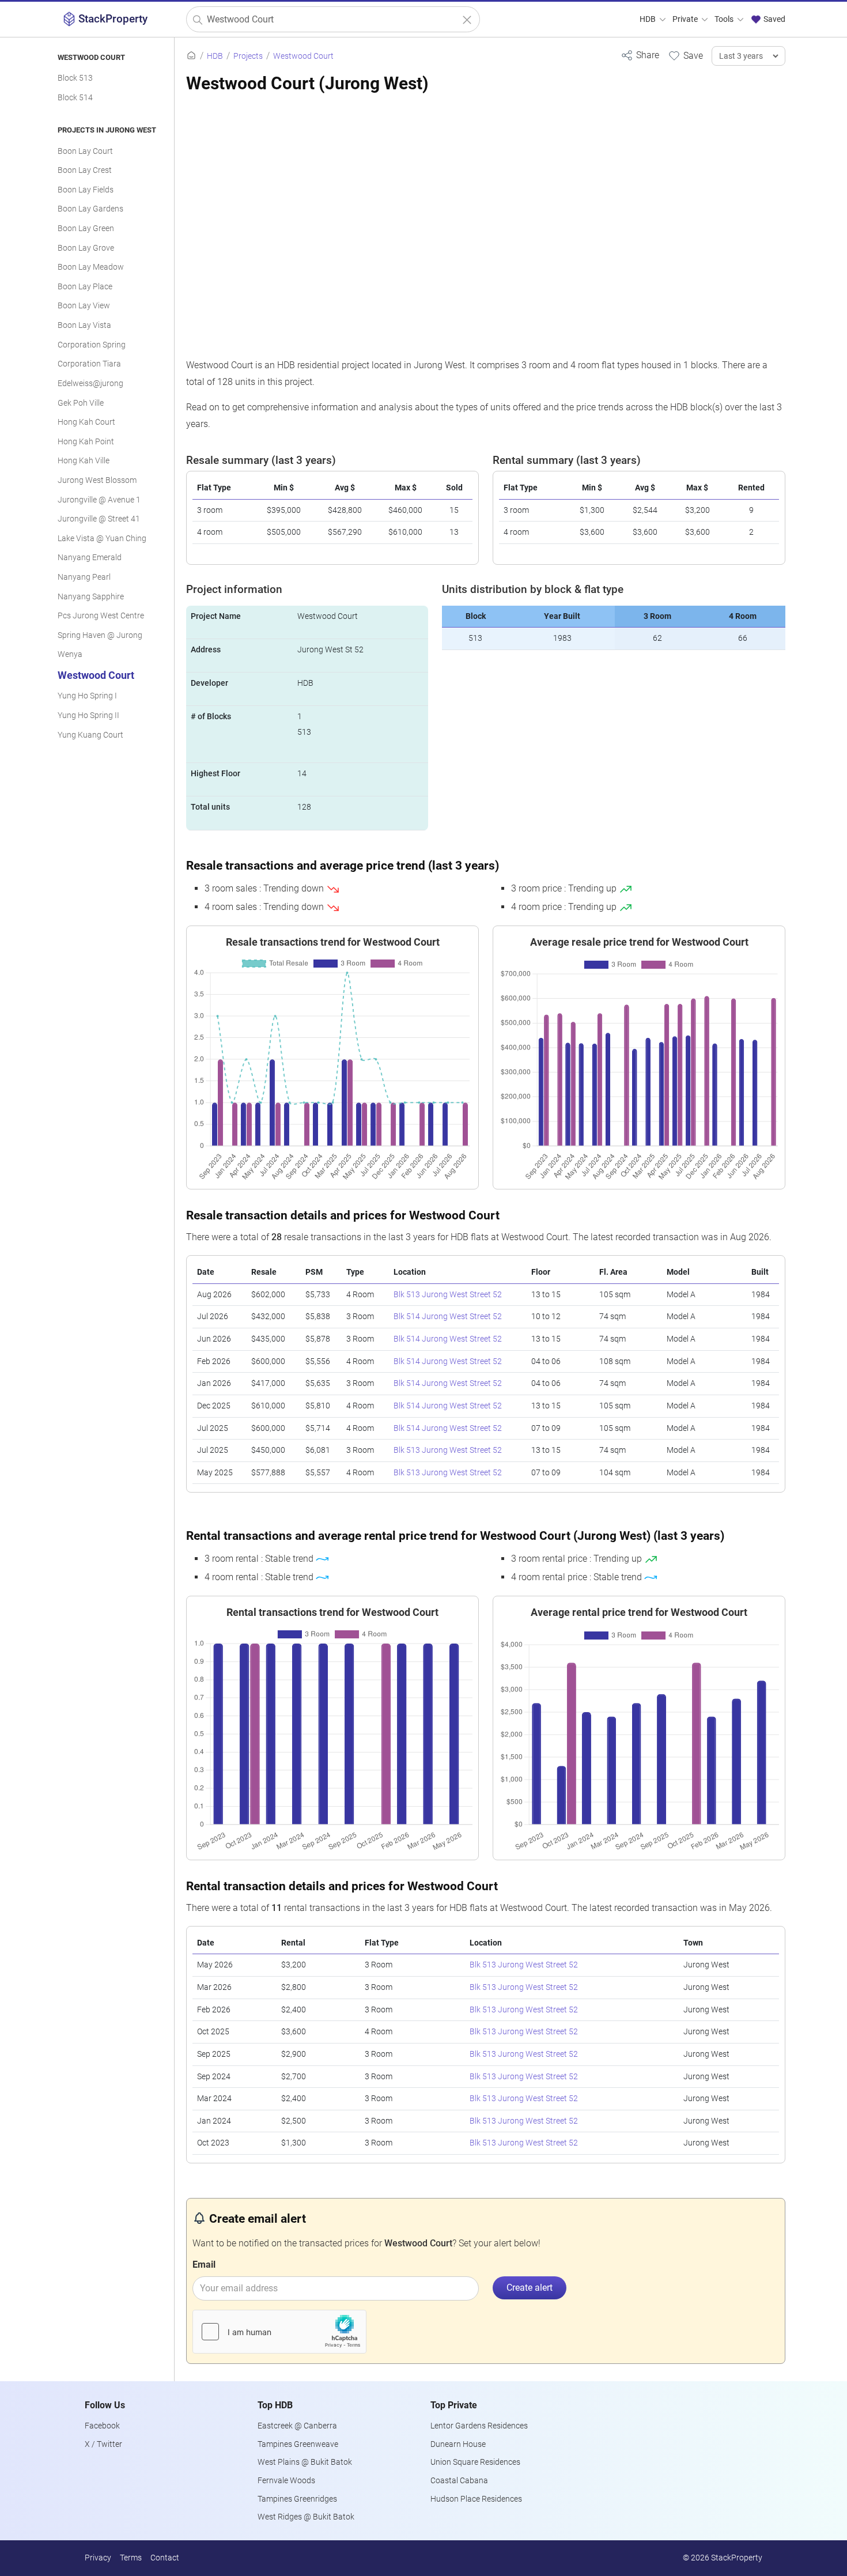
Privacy (98, 2558)
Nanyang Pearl (84, 577)
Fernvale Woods (286, 2481)
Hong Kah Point (86, 442)
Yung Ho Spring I (87, 696)
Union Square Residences (475, 2462)
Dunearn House (458, 2444)
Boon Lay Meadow (91, 267)
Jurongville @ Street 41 (99, 519)
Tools (725, 19)
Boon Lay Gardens (90, 209)
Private (686, 19)
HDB (649, 19)
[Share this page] (640, 55)
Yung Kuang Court (90, 735)
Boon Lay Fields (86, 190)
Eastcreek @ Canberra (297, 2426)
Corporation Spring (92, 345)
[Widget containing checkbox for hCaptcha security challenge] (279, 2332)
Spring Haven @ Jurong (100, 635)
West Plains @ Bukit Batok (305, 2462)
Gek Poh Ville (81, 403)
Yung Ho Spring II (88, 715)
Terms (131, 2558)
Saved (774, 19)
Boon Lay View (84, 306)
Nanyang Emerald (90, 558)
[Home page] (191, 56)
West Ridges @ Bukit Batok (306, 2517)
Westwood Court (96, 675)
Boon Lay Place (85, 287)
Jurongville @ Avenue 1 (99, 500)
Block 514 (75, 98)
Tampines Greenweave (298, 2444)
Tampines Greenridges (297, 2499)
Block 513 (75, 78)
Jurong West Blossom (97, 480)
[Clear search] (467, 20)
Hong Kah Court (86, 422)
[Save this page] (685, 55)
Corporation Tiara (89, 364)
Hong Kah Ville (84, 461)
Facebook (102, 2426)
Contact (165, 2558)
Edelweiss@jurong (90, 384)
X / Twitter (103, 2444)
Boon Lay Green (86, 228)
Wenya (70, 654)
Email (204, 2265)
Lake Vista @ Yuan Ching (102, 539)
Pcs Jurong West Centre (101, 616)
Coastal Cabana (459, 2481)
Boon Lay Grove (86, 248)
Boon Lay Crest (85, 170)
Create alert (530, 2288)
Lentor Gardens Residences (479, 2426)
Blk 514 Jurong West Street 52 (448, 1317)
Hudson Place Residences (476, 2499)
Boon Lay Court (85, 151)
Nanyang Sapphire (91, 597)
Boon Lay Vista (84, 325)
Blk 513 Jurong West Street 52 (448, 1295)
